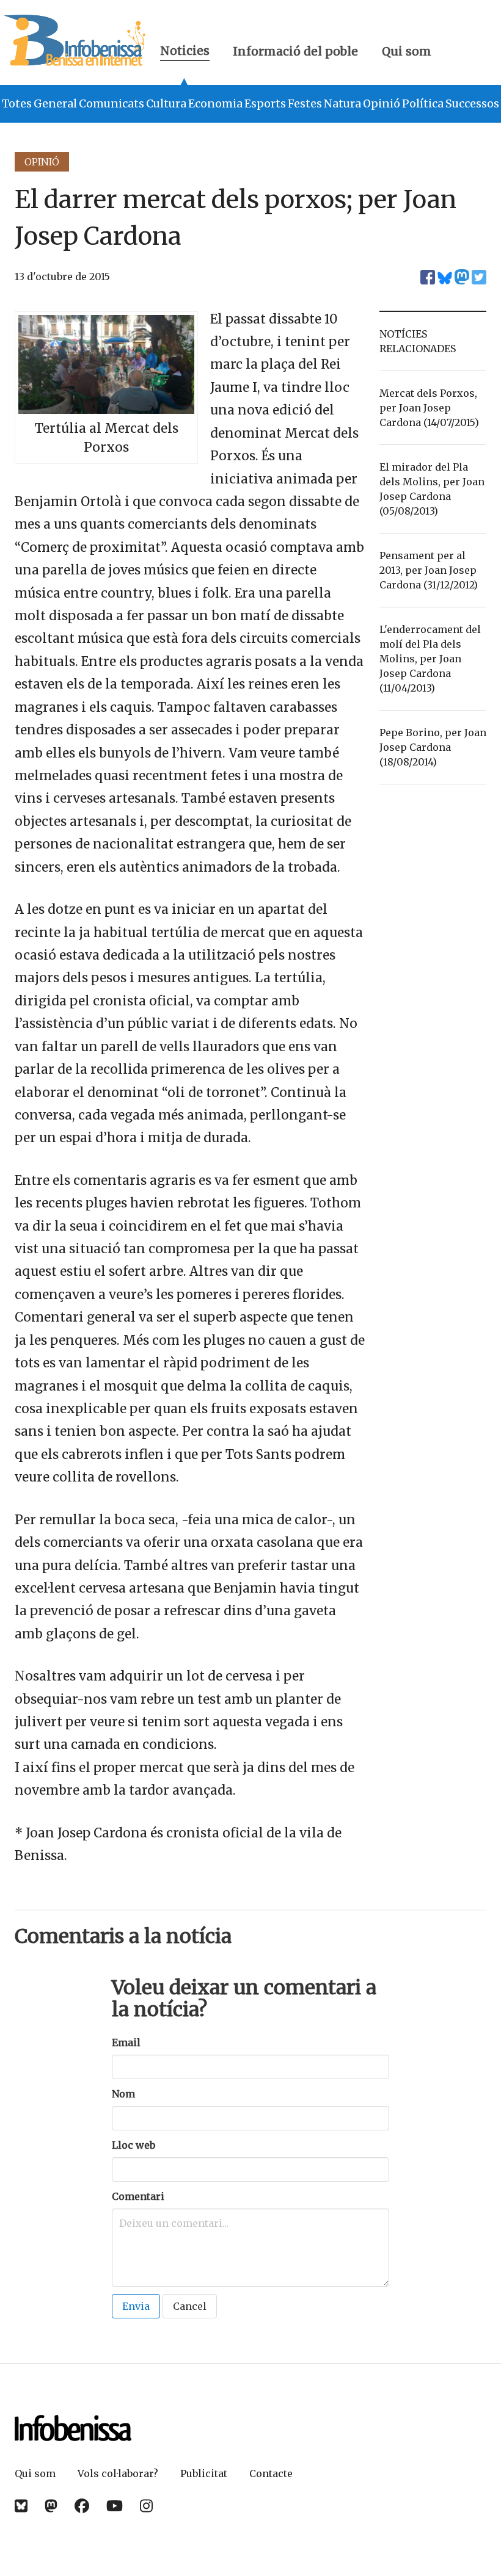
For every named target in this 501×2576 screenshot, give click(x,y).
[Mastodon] (51, 2506)
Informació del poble (295, 51)
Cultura (166, 104)
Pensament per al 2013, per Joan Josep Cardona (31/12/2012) (429, 570)
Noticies (185, 52)
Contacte (271, 2473)
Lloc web (133, 2145)
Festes (305, 104)
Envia (136, 2306)
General (55, 104)
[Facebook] (82, 2506)
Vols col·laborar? (118, 2473)
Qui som (407, 51)
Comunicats (112, 104)
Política (423, 104)
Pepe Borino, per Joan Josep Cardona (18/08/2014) (433, 747)
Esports (265, 104)
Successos (472, 104)
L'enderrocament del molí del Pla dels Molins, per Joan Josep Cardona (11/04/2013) (430, 659)
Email (126, 2042)
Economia (215, 104)
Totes (17, 104)
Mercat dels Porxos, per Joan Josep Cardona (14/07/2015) (429, 408)
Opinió (382, 104)
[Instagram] (146, 2506)
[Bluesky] (21, 2506)
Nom (123, 2094)
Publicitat (204, 2473)
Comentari (138, 2196)
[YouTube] (115, 2506)
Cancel (190, 2306)
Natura (342, 104)
